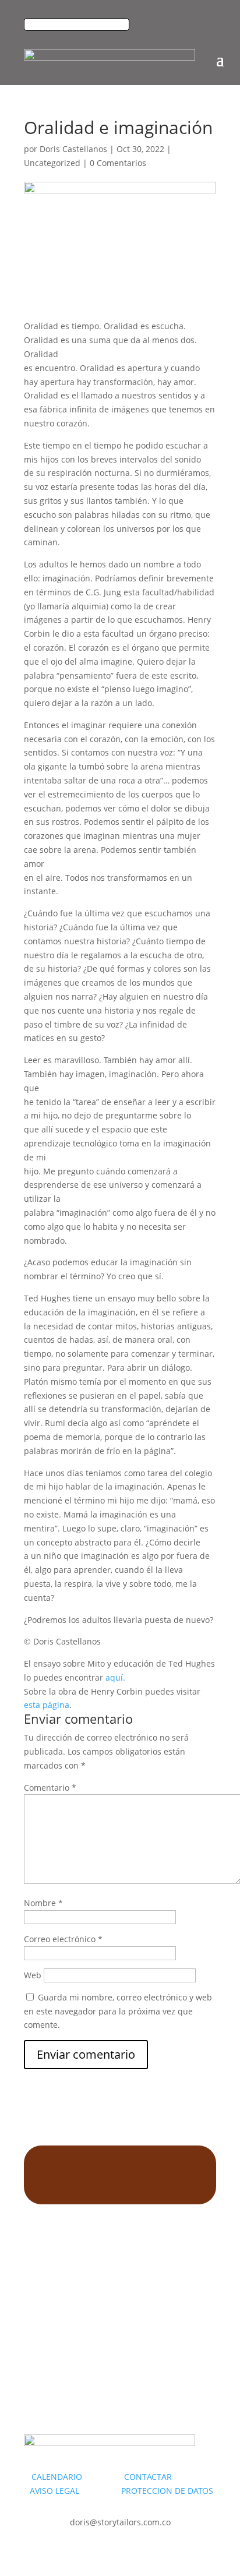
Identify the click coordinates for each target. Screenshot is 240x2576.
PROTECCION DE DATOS (167, 2491)
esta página (47, 1705)
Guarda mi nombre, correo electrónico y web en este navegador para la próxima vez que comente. (118, 2011)
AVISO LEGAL (54, 2491)
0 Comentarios (118, 163)
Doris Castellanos (73, 149)
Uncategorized (52, 163)
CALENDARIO (77, 2477)
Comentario (50, 1788)
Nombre (43, 1903)
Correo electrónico (63, 1939)
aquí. (115, 1677)
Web (33, 1975)
